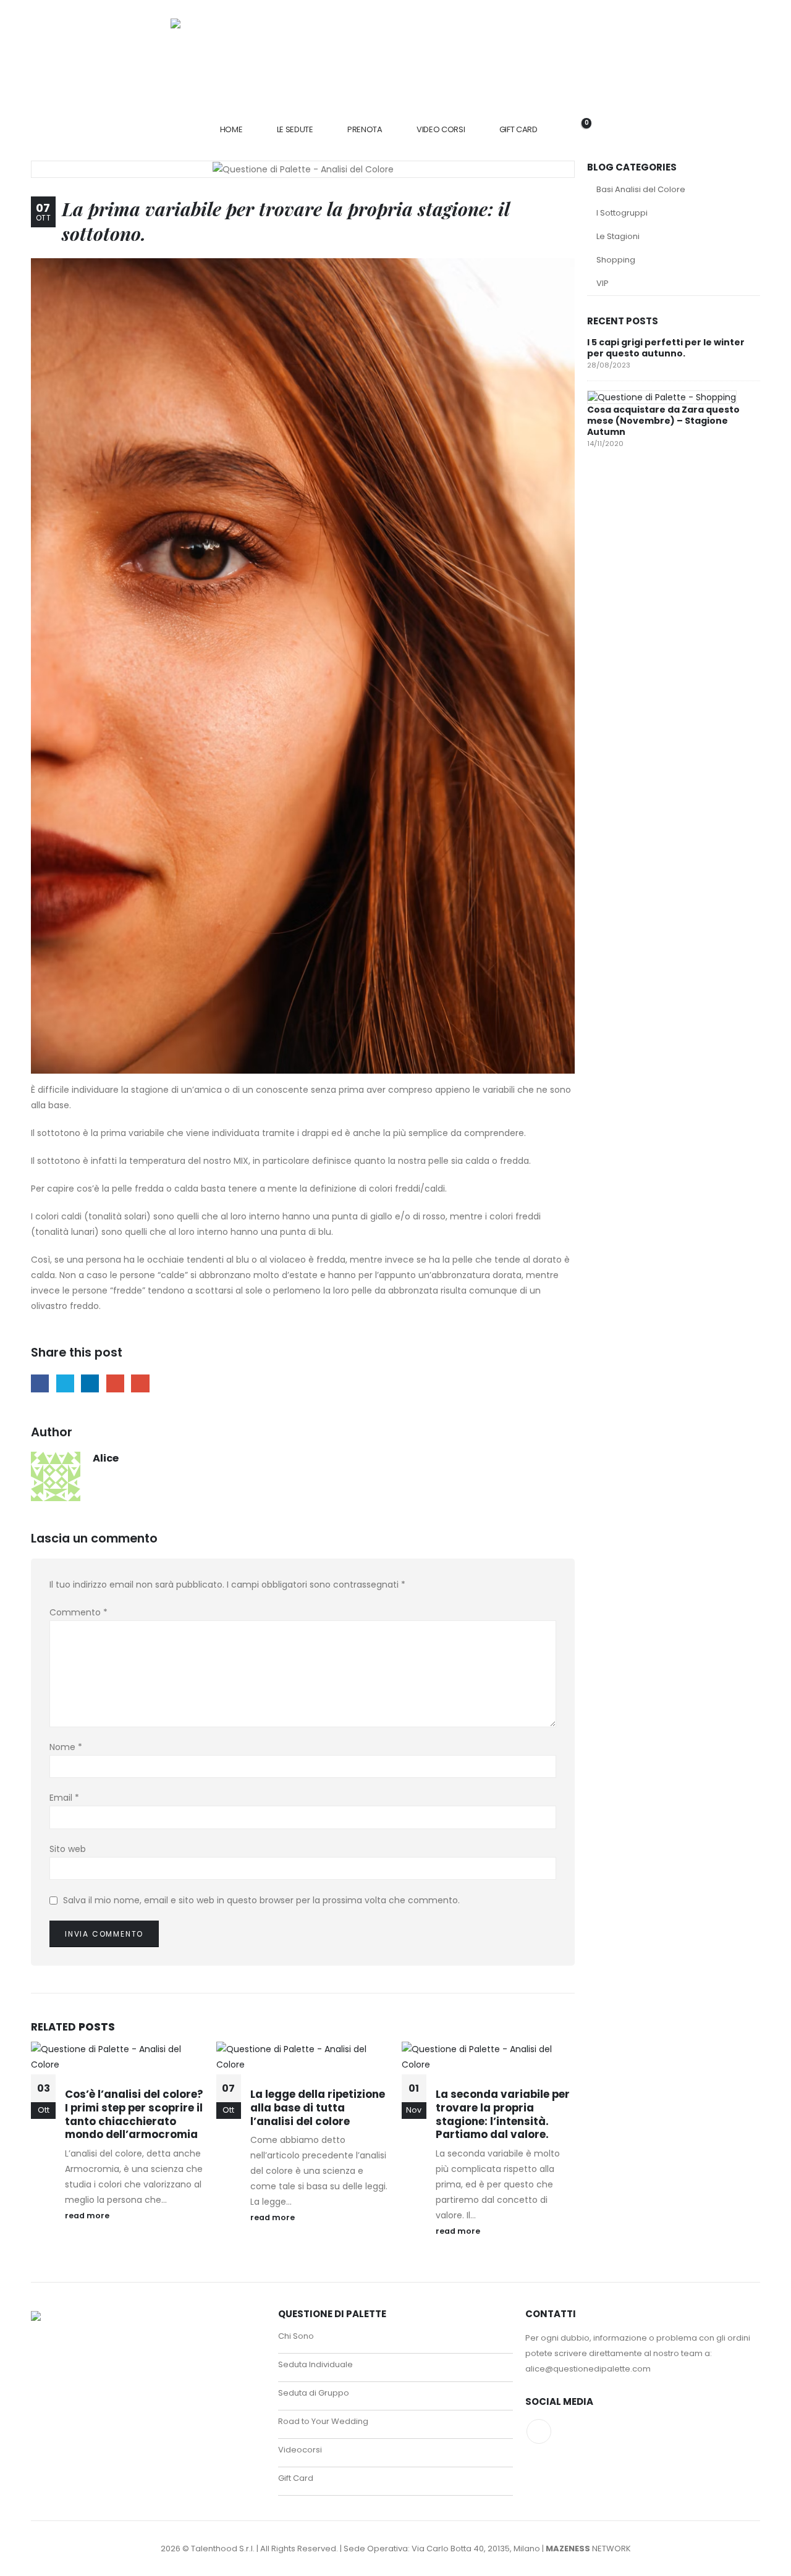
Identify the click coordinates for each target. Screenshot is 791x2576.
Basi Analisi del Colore (641, 189)
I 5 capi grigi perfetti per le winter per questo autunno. (666, 348)
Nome (66, 1747)
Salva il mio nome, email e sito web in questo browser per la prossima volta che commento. (261, 1900)
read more (88, 2216)
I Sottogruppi (622, 213)
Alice (106, 1458)
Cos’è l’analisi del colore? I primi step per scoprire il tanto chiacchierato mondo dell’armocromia (134, 2114)
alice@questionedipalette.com (588, 2369)
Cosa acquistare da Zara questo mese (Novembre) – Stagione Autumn (663, 421)
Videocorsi (300, 2450)
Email (140, 1383)
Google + (115, 1383)
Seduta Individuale (315, 2364)
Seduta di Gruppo (314, 2393)
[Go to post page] (662, 397)
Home (231, 129)
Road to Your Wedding (323, 2421)
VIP (603, 283)
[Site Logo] (391, 56)
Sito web (68, 1849)
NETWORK (588, 2549)
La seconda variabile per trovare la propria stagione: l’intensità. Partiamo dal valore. (503, 2114)
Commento (78, 1612)
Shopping (616, 260)
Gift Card (518, 129)
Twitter (65, 1383)
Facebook (40, 1383)
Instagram (539, 2431)
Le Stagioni (618, 236)
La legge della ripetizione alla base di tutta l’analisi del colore (318, 2108)
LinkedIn (90, 1383)
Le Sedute (295, 129)
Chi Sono (296, 2336)
